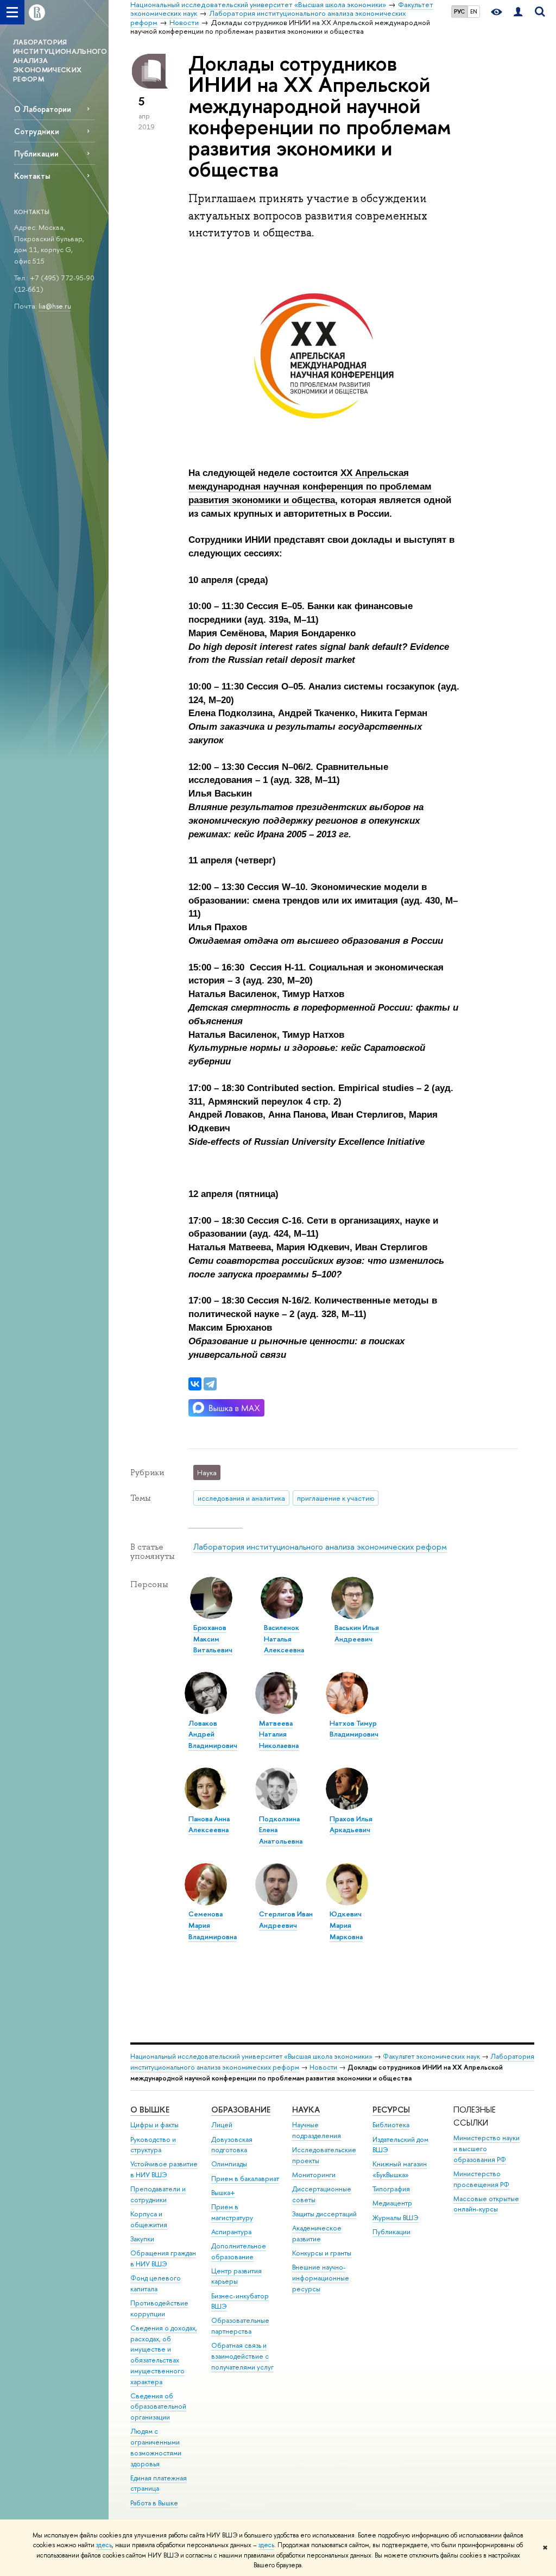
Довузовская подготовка (232, 2145)
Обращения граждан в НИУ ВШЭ (163, 2258)
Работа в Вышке (154, 2503)
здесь (104, 2545)
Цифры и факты (154, 2125)
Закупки (142, 2239)
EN (474, 11)
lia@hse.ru (55, 306)
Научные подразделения (317, 2130)
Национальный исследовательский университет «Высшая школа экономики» (251, 2056)
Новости (323, 2067)
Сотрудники (37, 131)
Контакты (32, 176)
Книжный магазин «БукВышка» (400, 2169)
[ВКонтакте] (195, 1384)
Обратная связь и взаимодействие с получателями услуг (242, 2356)
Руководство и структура (153, 2145)
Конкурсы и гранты (322, 2253)
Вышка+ (223, 2193)
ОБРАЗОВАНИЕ (241, 2110)
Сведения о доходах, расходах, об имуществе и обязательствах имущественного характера (164, 2355)
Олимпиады (229, 2164)
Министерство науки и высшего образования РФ (486, 2149)
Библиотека (391, 2125)
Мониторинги (314, 2175)
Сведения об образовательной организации (158, 2407)
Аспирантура (231, 2232)
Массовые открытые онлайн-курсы (486, 2204)
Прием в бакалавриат (245, 2179)
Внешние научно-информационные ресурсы (321, 2278)
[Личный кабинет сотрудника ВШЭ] (518, 12)
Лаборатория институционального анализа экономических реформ (320, 1547)
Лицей (222, 2125)
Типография (391, 2189)
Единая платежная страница (159, 2483)
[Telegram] (210, 1384)
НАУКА (306, 2110)
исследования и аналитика (241, 1498)
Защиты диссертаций (324, 2214)
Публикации (36, 153)
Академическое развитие (317, 2233)
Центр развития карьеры (236, 2276)
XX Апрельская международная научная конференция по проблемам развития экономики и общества (310, 487)
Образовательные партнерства (240, 2326)
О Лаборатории (43, 109)
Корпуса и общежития (149, 2219)
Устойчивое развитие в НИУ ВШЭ (164, 2169)
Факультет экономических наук (431, 2056)
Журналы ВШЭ (396, 2218)
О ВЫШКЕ (150, 2110)
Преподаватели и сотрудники (158, 2194)
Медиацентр (392, 2203)
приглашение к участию (336, 1498)
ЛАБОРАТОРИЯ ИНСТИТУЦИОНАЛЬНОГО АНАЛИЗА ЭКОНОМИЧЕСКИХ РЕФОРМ (60, 60)
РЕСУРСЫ (391, 2110)
